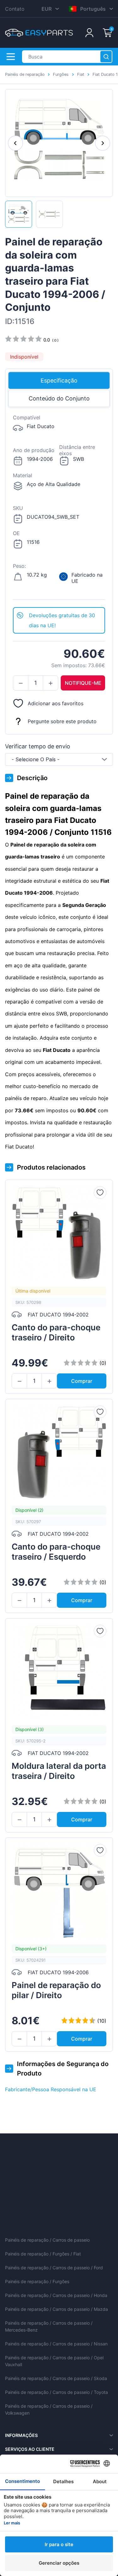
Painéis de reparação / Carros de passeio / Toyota (56, 2392)
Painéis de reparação (25, 74)
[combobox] (59, 759)
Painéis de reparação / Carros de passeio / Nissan (56, 2344)
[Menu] (11, 57)
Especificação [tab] (59, 380)
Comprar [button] (82, 1381)
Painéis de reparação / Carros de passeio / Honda (56, 2295)
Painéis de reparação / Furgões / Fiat (43, 2254)
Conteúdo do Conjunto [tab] (59, 398)
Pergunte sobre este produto (62, 721)
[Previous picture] (15, 143)
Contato (15, 9)
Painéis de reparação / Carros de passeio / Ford (54, 2268)
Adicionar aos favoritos (56, 703)
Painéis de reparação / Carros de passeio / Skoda (56, 2378)
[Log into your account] (89, 33)
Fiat (81, 74)
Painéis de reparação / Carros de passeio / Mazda (56, 2309)
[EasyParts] (39, 33)
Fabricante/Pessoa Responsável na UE (51, 2089)
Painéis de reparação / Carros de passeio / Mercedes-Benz (49, 2326)
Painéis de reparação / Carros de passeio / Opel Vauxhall (54, 2361)
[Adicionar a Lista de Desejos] (100, 1193)
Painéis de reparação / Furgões (37, 2281)
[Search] (106, 57)
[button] (21, 683)
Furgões (61, 74)
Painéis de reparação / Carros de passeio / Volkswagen (49, 2409)
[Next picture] (103, 143)
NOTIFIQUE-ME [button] (83, 683)
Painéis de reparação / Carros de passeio (47, 2240)
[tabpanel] (59, 508)
